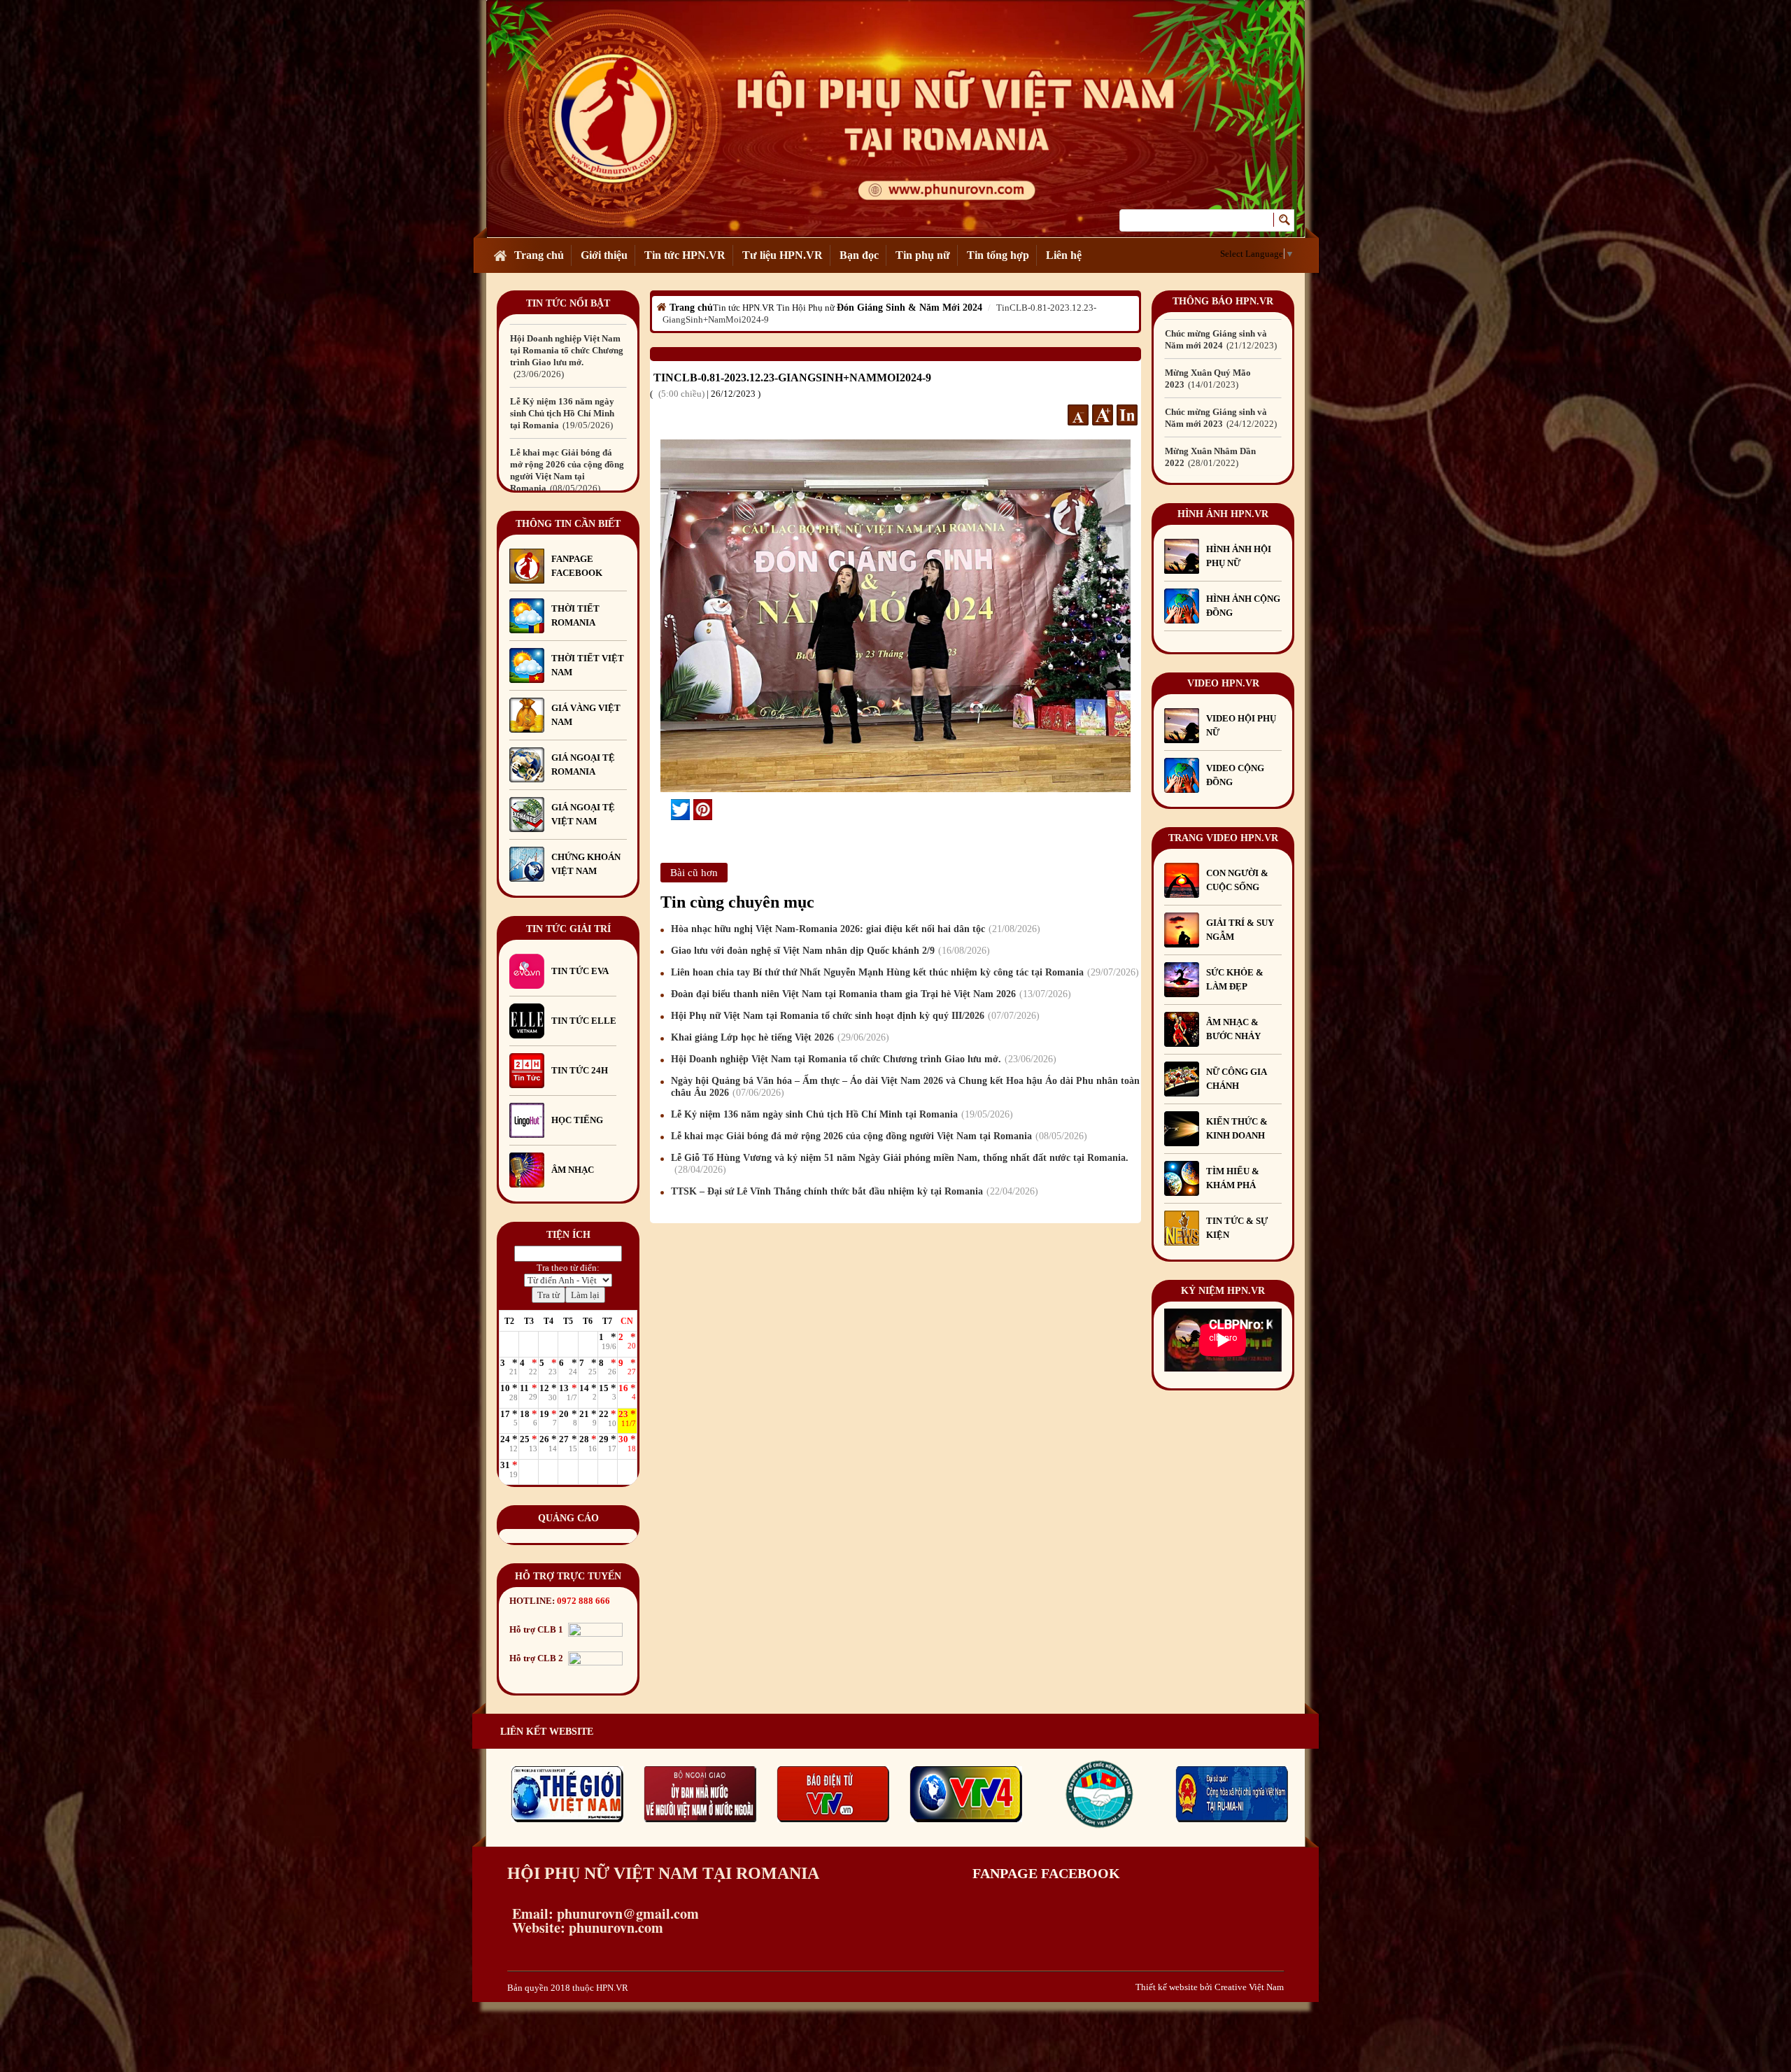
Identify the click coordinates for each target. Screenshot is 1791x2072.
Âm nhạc (573, 1170)
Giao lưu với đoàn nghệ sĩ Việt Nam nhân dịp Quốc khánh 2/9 (829, 951)
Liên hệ (1064, 255)
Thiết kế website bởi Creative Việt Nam (1210, 1987)
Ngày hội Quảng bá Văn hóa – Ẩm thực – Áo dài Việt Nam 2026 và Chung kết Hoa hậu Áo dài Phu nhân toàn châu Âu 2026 (905, 1087)
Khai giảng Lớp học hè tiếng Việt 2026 (778, 1037)
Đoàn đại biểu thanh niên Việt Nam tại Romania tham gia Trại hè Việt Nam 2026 (869, 994)
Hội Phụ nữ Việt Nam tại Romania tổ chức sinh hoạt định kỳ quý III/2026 (854, 1016)
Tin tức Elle (584, 1021)
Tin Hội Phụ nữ (806, 308)
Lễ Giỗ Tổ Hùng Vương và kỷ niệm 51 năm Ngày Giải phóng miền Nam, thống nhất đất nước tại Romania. (567, 413)
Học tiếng (578, 1120)
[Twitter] (680, 810)
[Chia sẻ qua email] (666, 809)
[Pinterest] (703, 810)
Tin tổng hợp (998, 255)
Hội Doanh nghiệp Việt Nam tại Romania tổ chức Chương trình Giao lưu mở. (862, 1059)
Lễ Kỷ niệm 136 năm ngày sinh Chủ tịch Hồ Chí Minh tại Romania (840, 1114)
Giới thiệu (604, 255)
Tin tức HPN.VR (685, 255)
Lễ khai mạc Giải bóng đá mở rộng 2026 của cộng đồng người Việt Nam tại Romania (877, 1136)
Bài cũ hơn (694, 873)
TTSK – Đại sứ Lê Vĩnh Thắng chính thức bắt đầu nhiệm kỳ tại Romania (853, 1191)
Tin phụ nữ (923, 255)
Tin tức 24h (580, 1070)
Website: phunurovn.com (585, 1927)
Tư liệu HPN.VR (783, 255)
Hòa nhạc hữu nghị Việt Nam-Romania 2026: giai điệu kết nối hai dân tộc (854, 929)
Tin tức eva (580, 971)
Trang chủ (539, 255)
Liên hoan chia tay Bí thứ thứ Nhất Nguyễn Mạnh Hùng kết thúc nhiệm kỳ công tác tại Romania (903, 972)
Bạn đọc (859, 255)
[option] (568, 344)
